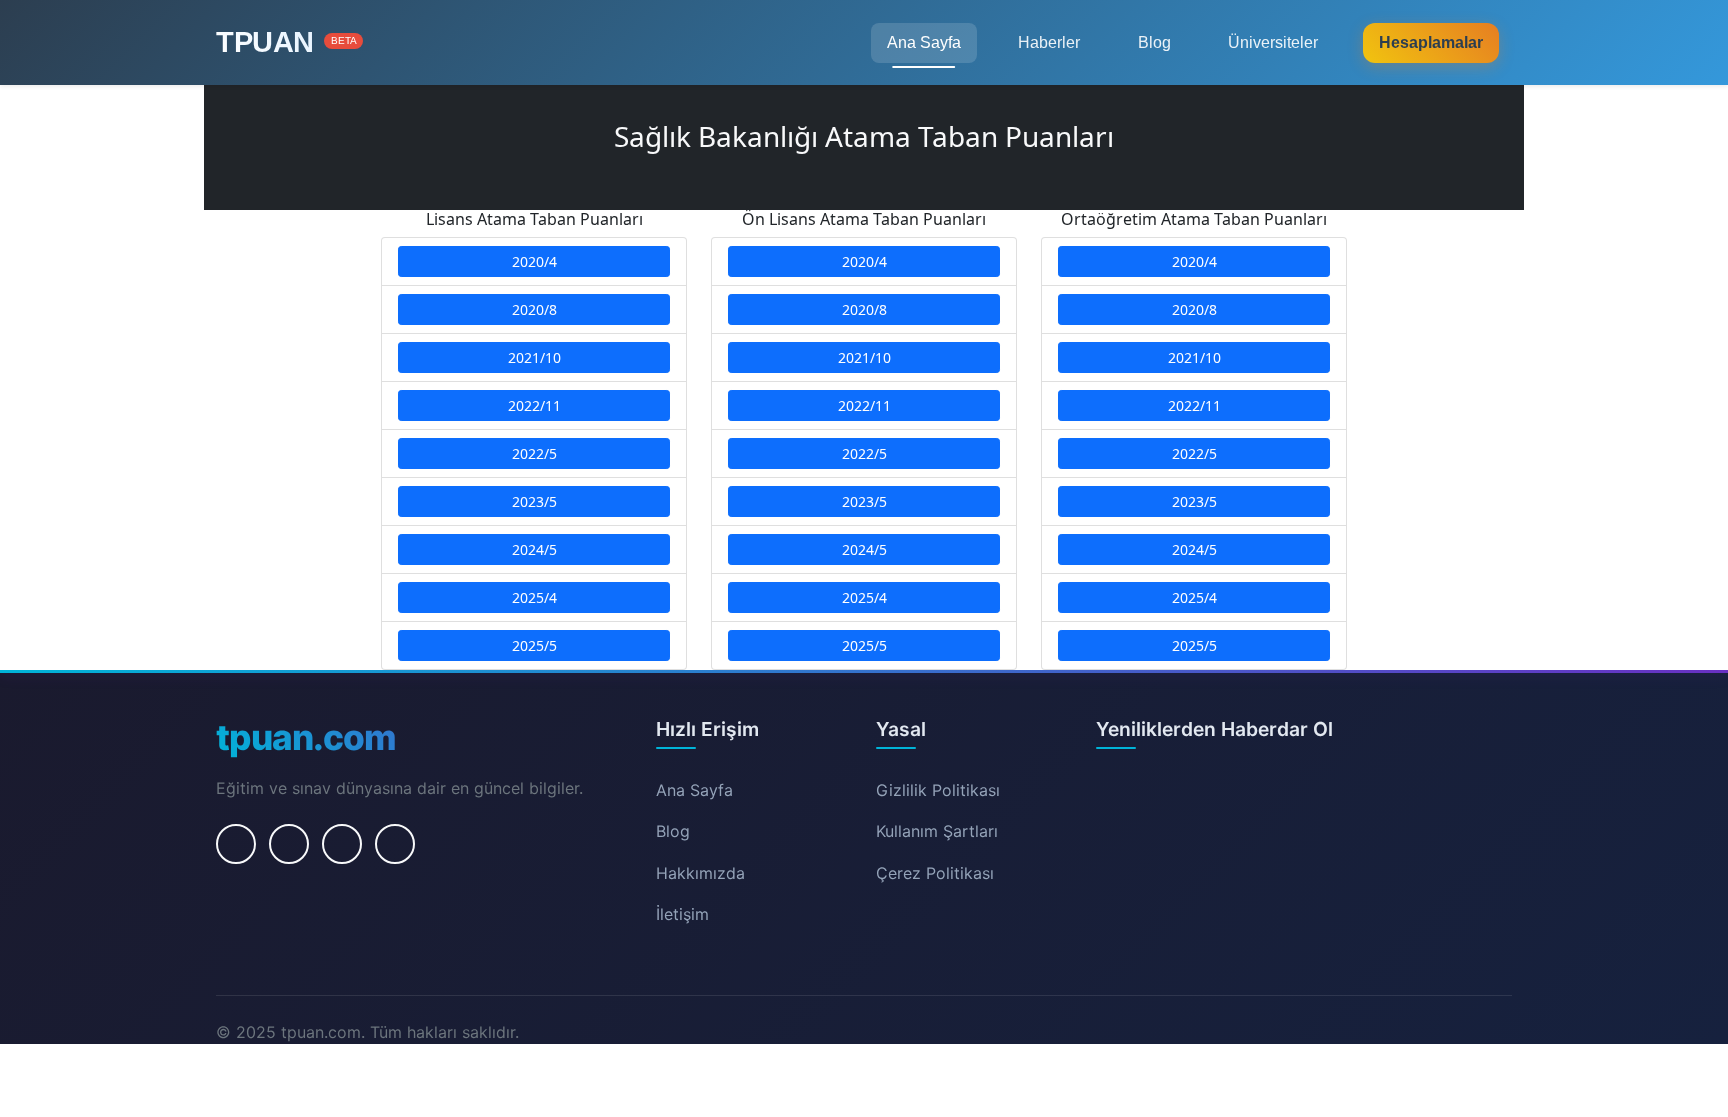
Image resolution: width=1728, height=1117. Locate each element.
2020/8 (534, 309)
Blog (1154, 42)
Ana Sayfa (924, 42)
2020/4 (534, 261)
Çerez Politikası (935, 873)
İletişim (682, 914)
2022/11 (534, 405)
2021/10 (534, 357)
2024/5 (534, 549)
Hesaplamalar (1431, 42)
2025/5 (534, 645)
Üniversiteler (1273, 42)
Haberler (1049, 42)
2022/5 (534, 453)
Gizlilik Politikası (938, 790)
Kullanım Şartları (937, 831)
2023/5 (534, 501)
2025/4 (534, 597)
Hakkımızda (700, 873)
